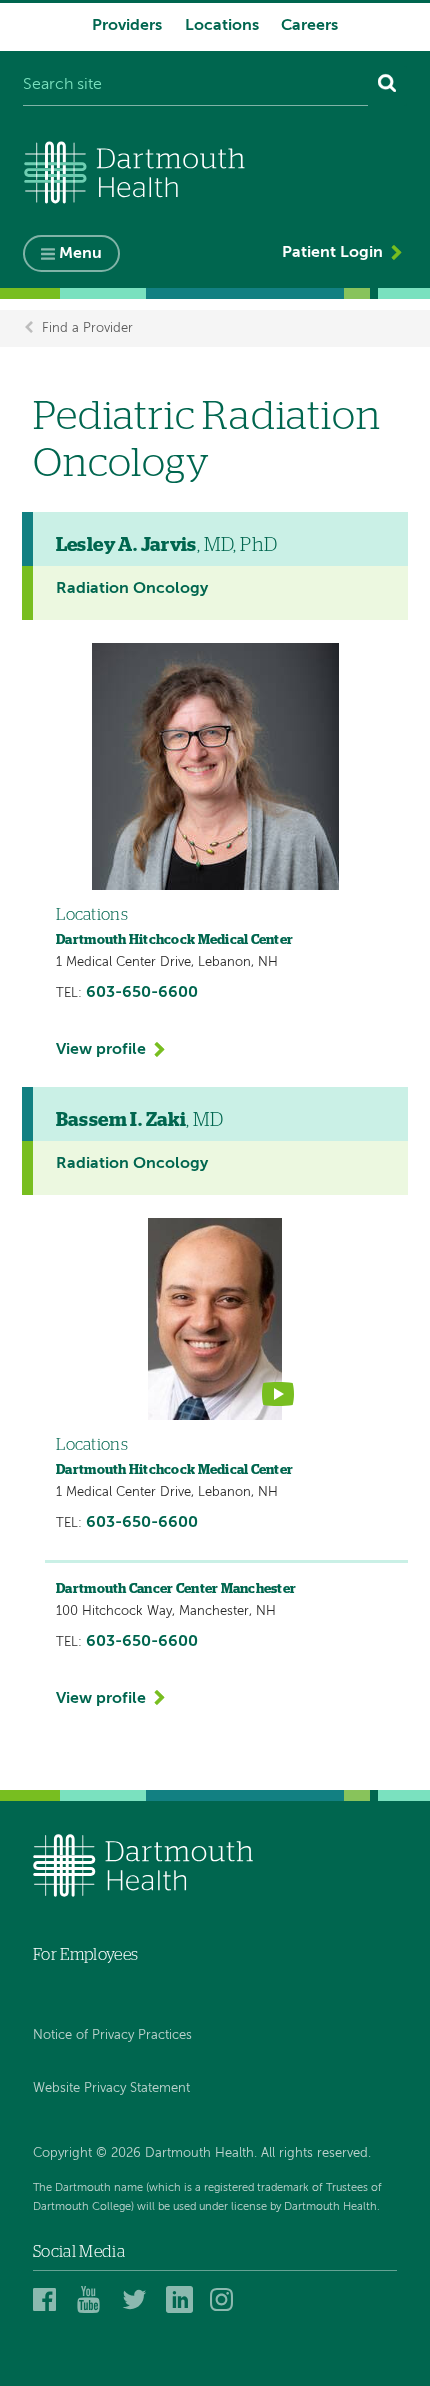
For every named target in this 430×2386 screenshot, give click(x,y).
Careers (309, 26)
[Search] (387, 86)
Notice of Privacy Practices (112, 2035)
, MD (140, 1120)
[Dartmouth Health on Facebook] (49, 2299)
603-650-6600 (142, 993)
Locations (222, 26)
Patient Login (332, 253)
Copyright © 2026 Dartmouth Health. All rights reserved (200, 2153)
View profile (101, 1050)
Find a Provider (87, 328)
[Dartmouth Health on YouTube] (93, 2299)
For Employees (85, 1955)
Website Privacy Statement (111, 2088)
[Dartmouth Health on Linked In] (182, 2299)
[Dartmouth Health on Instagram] (226, 2299)
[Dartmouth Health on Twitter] (138, 2299)
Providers (127, 26)
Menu (80, 254)
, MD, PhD (167, 545)
